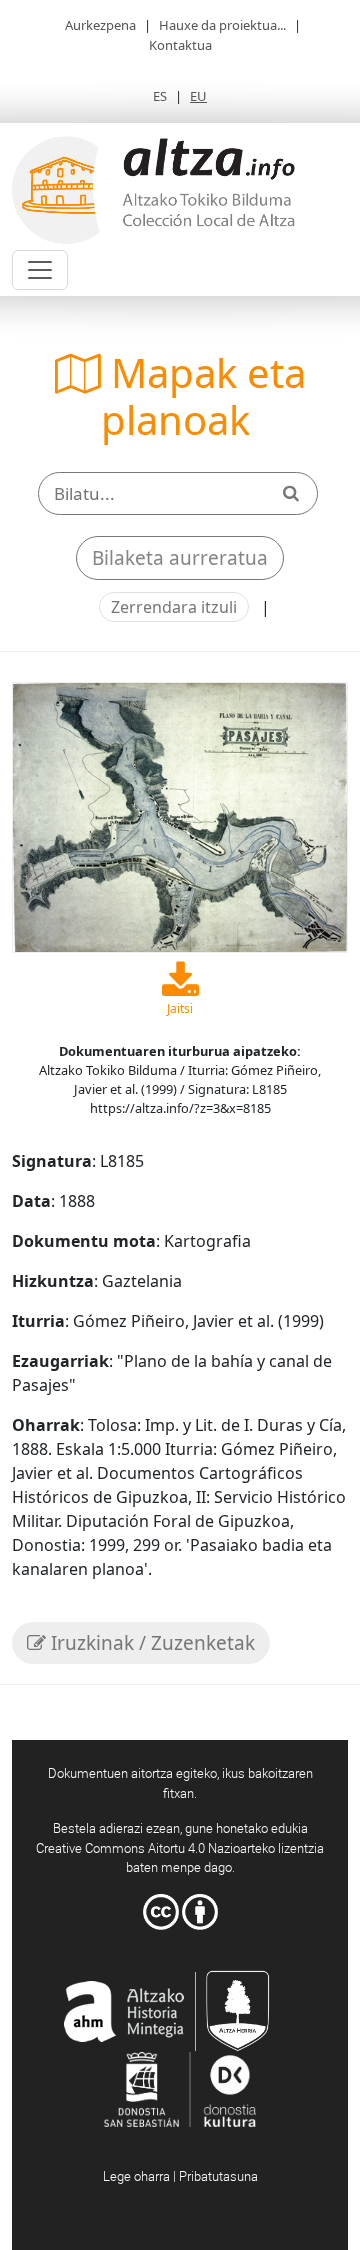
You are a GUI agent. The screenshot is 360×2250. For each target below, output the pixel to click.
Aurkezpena (100, 25)
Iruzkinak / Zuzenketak (150, 1643)
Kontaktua (180, 45)
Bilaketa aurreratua (180, 558)
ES (160, 96)
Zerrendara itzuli (174, 607)
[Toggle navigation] (40, 270)
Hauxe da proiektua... (222, 25)
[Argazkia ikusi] (180, 815)
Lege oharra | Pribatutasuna (180, 2176)
